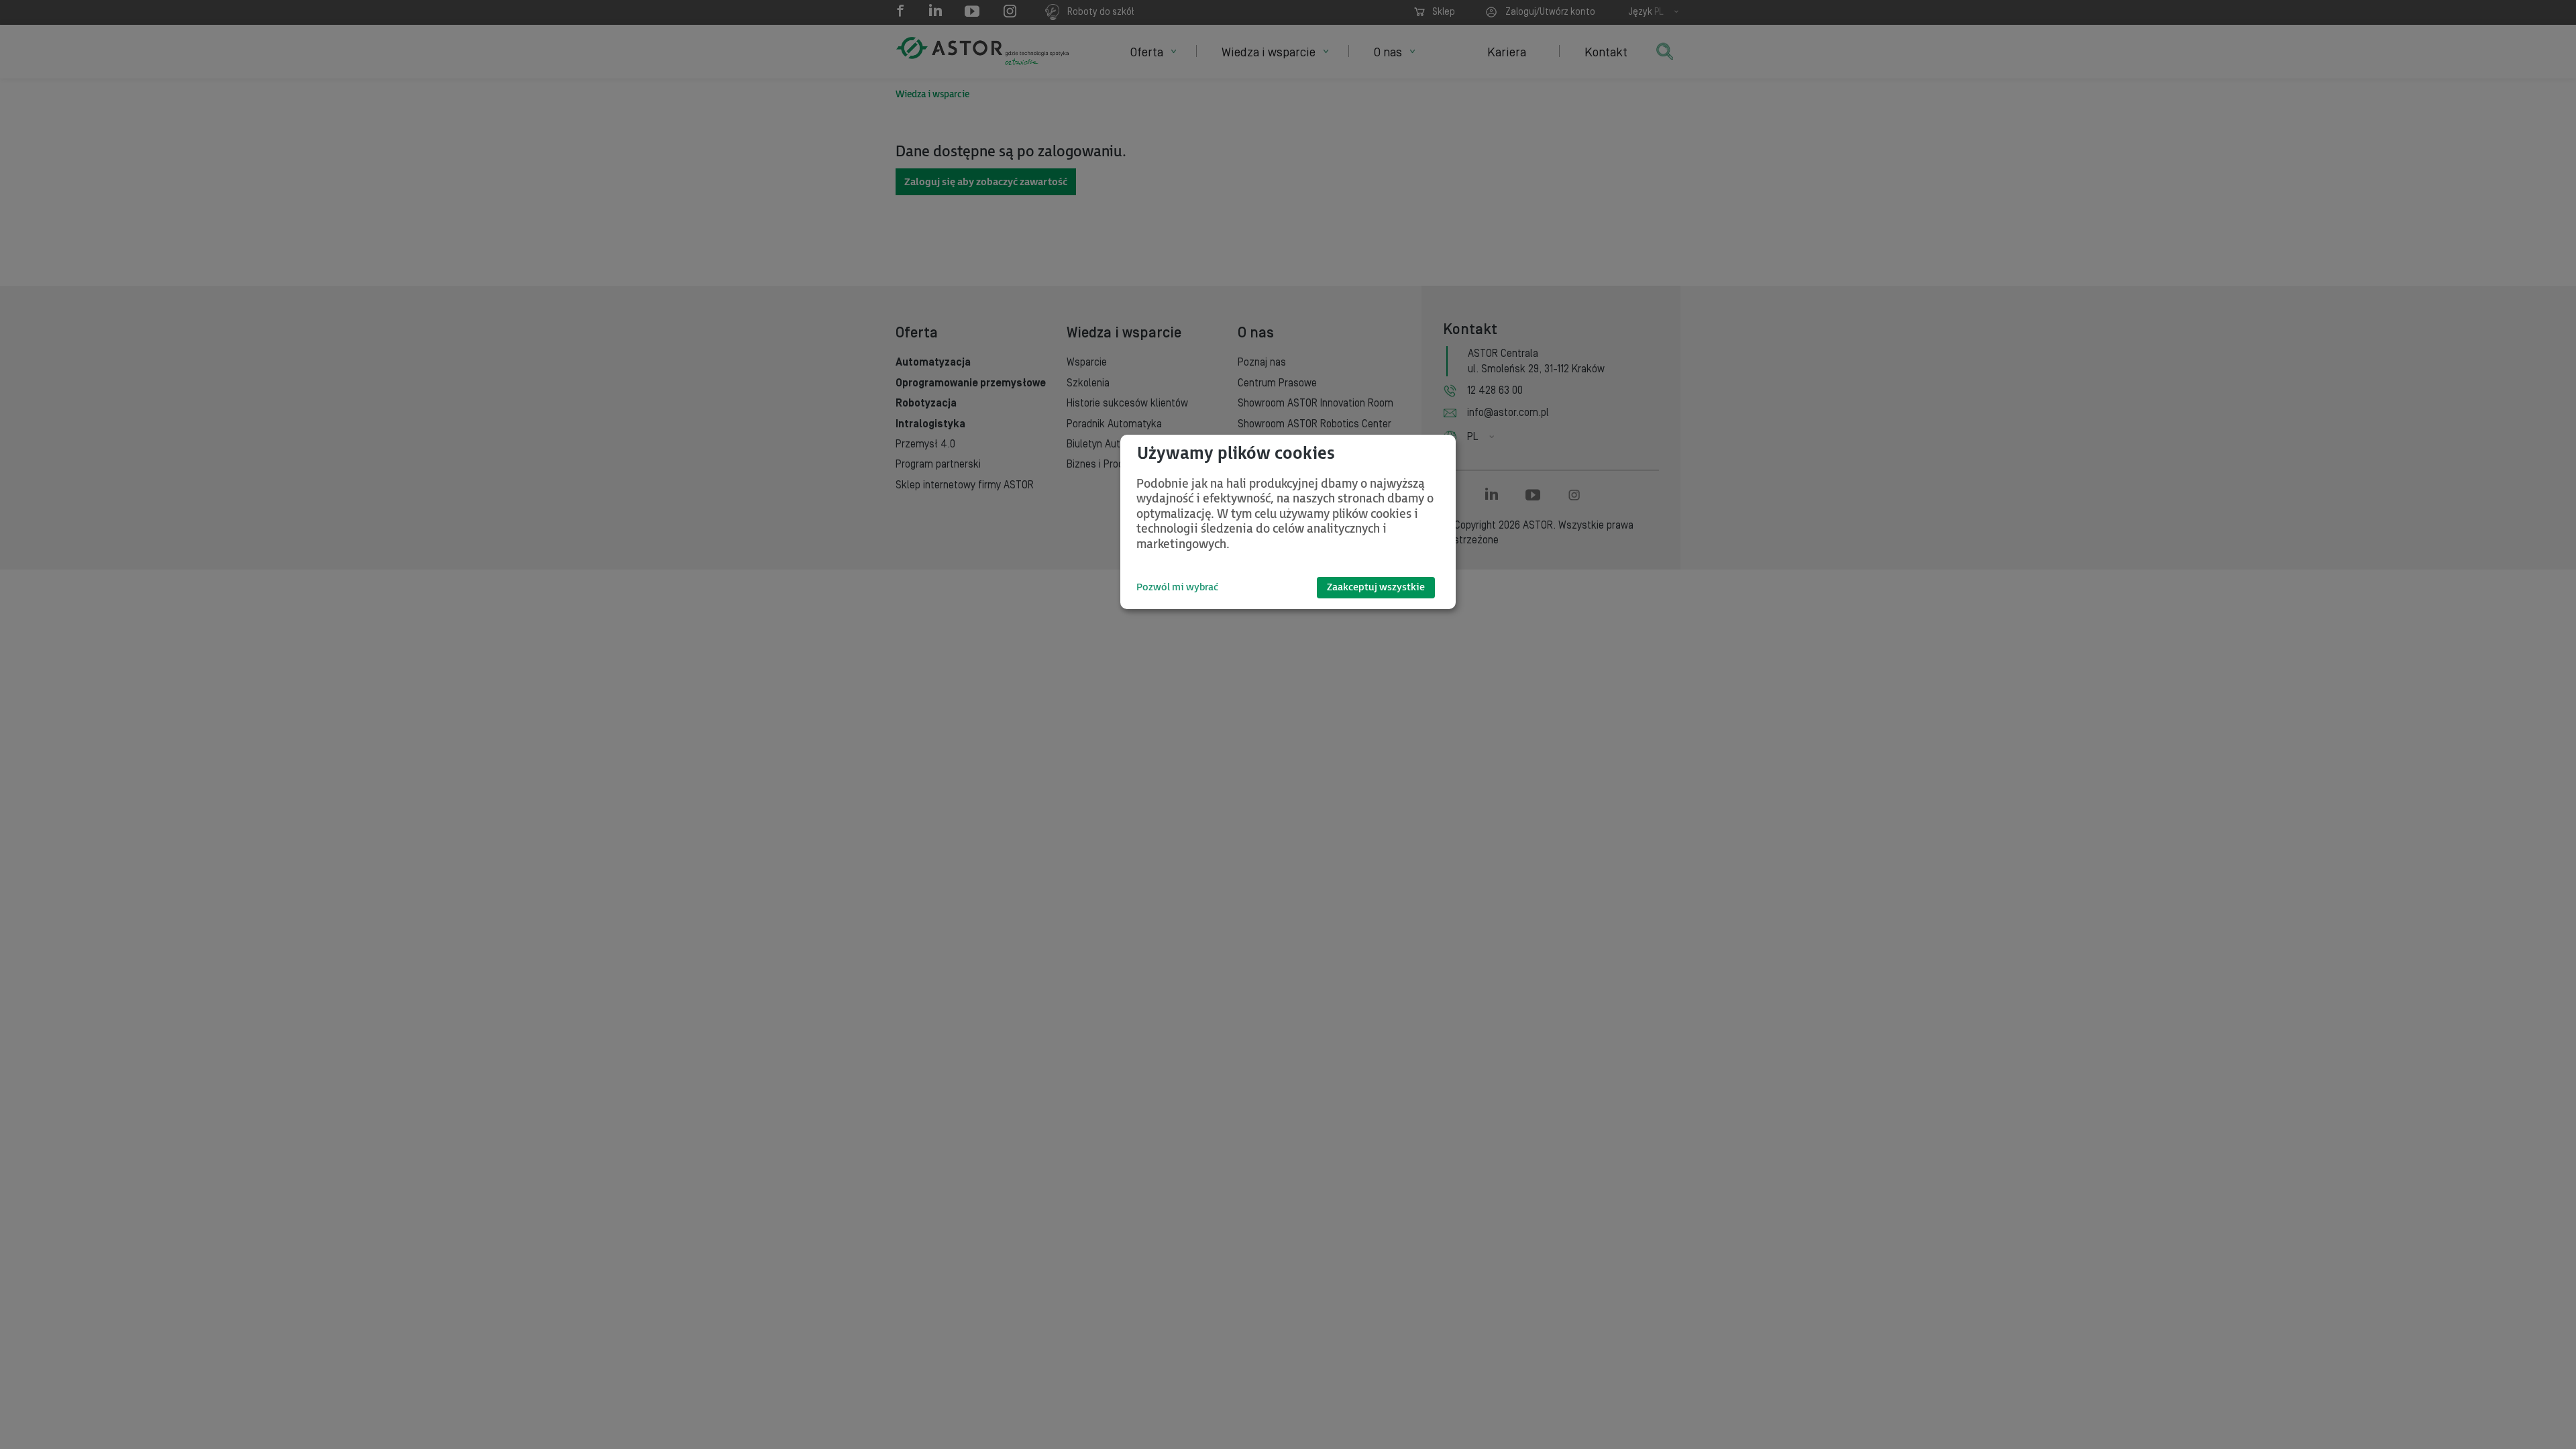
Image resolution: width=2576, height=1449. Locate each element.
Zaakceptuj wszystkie (1376, 587)
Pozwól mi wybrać (1177, 587)
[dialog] (1288, 522)
